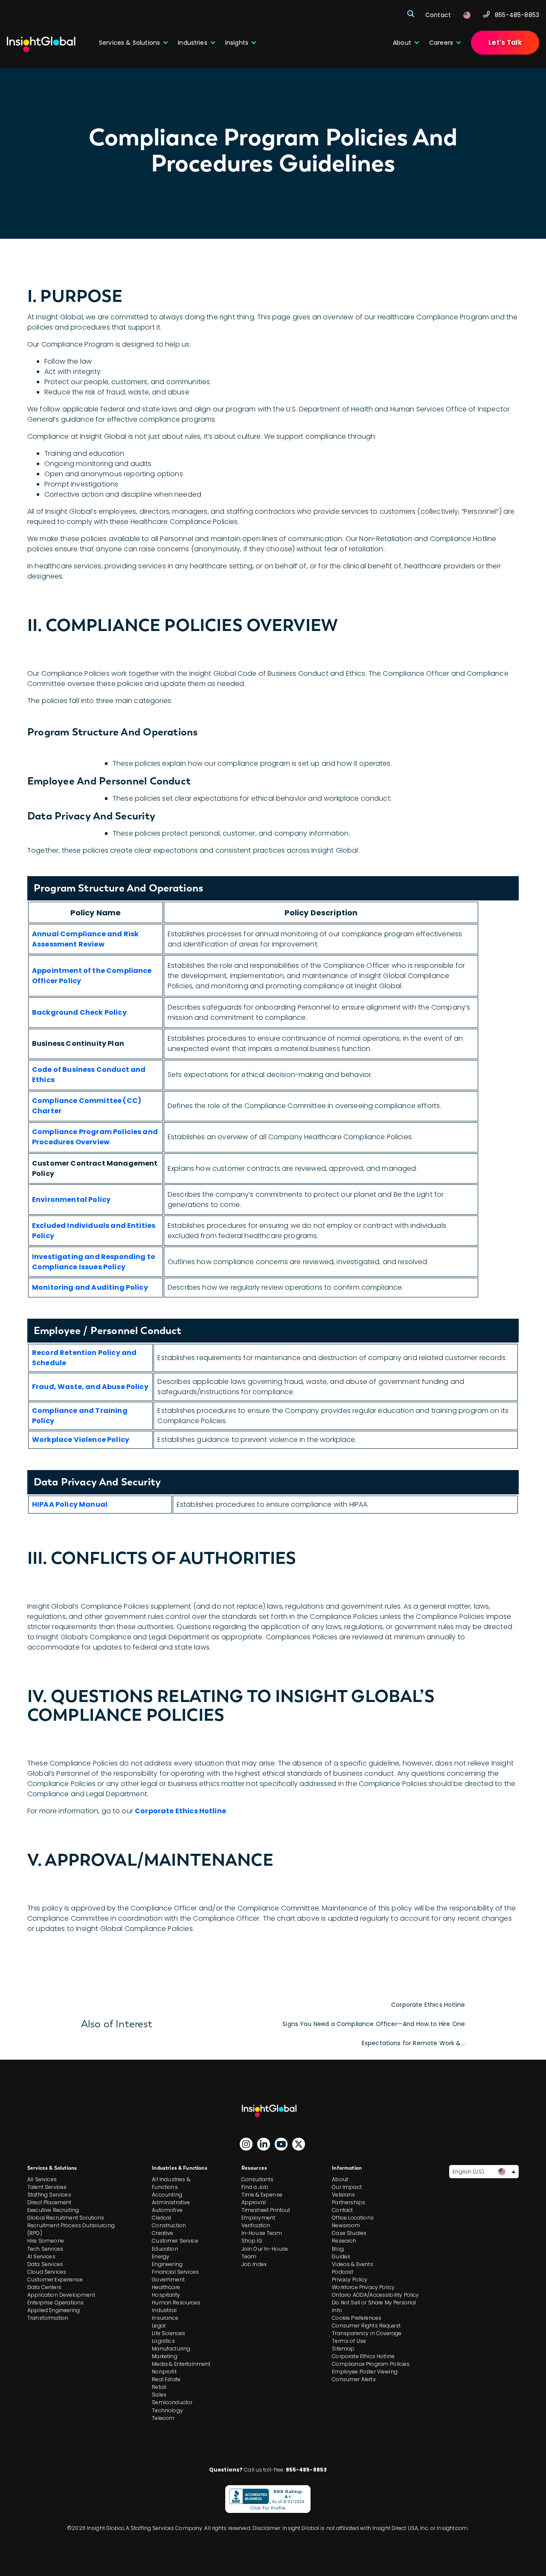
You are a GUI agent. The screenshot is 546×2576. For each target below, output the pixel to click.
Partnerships (349, 2202)
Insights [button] (237, 43)
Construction (169, 2225)
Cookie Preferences (357, 2318)
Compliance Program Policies (371, 2364)
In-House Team (262, 2233)
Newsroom (346, 2225)
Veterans (343, 2195)
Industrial (164, 2310)
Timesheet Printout (266, 2210)
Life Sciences (168, 2333)
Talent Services (47, 2187)
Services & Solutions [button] (129, 43)
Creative (163, 2233)
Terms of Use (349, 2341)
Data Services (45, 2264)
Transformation (48, 2318)
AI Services (41, 2256)
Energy (161, 2256)
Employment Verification (258, 2221)
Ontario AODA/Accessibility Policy (375, 2295)
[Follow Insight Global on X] (299, 2144)
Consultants (258, 2179)
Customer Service (175, 2241)
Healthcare (166, 2287)
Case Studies (349, 2233)
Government (168, 2279)
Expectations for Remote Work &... (413, 2043)
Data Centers (44, 2287)
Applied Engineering (54, 2310)
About (340, 2179)
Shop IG (252, 2241)
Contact (342, 2210)
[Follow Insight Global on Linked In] (264, 2144)
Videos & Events (352, 2264)
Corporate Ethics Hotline (428, 2005)
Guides (341, 2256)
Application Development (61, 2295)
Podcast (343, 2272)
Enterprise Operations (55, 2302)
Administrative (171, 2202)
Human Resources (176, 2302)
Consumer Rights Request (366, 2326)
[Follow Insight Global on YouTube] (281, 2144)
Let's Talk (505, 42)
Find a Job (255, 2187)
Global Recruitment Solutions (66, 2218)
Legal (159, 2326)
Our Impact (347, 2187)
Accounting (167, 2195)
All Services (42, 2179)
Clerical (161, 2218)
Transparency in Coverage (367, 2333)
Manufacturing (171, 2349)
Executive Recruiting (53, 2210)
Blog (338, 2249)
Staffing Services (49, 2195)
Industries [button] (193, 43)
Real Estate (166, 2379)
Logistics (163, 2341)
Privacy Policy (350, 2279)
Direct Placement (49, 2202)
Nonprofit (164, 2372)
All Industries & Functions (171, 2183)
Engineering (167, 2264)
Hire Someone (46, 2241)
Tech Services (45, 2249)
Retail (159, 2387)
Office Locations (353, 2218)
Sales (159, 2395)
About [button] (402, 43)
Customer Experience (55, 2279)
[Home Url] (41, 45)
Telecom (163, 2418)
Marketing (164, 2356)
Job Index (254, 2264)
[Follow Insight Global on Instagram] (246, 2144)
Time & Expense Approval (262, 2198)
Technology (167, 2410)
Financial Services (175, 2272)
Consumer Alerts (354, 2379)
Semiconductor (172, 2402)
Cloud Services (47, 2272)
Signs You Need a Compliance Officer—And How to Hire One (374, 2024)
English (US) (468, 2172)
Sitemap (343, 2349)
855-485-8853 (517, 15)
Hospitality (166, 2295)
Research (344, 2241)
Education (165, 2249)
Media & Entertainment (181, 2364)
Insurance (165, 2318)
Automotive (167, 2210)
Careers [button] (441, 43)
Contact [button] (438, 15)
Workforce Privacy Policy (363, 2287)
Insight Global (273, 2111)
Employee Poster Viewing (365, 2372)
